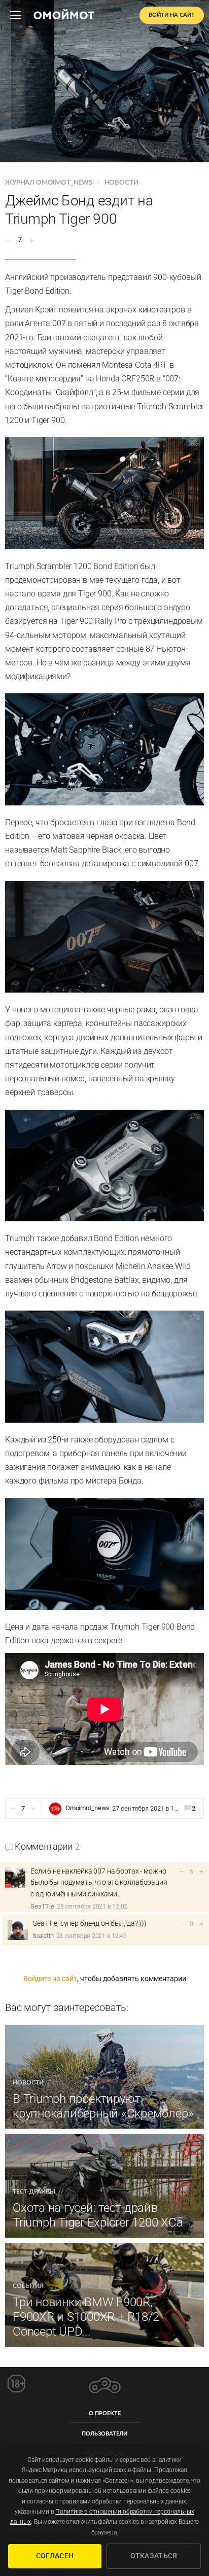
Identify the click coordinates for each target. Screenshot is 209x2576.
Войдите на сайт (50, 1979)
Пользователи (104, 2434)
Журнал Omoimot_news (49, 183)
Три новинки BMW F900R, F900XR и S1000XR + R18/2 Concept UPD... (86, 2317)
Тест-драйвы (34, 2192)
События (28, 2286)
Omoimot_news (88, 1808)
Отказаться (154, 2556)
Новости (121, 183)
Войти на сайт (172, 15)
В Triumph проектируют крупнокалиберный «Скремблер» (103, 2106)
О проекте (105, 2413)
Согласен (55, 2556)
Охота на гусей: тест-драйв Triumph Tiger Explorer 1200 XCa (98, 2215)
